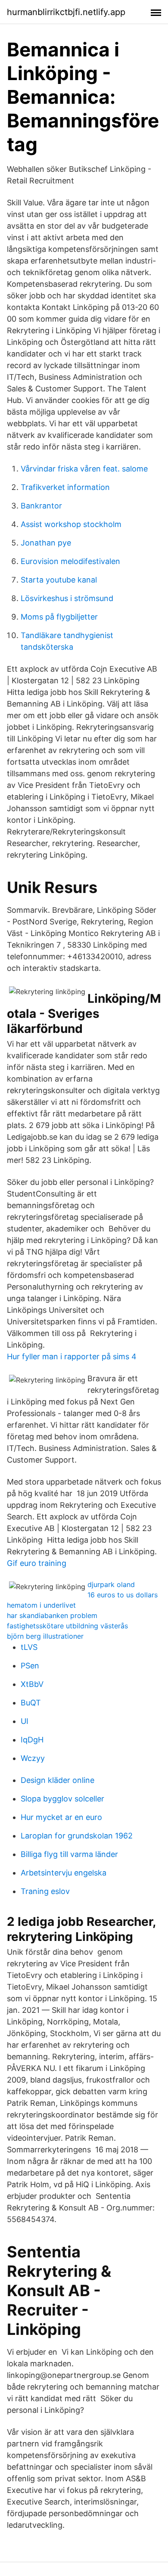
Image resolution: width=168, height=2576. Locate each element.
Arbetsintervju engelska (64, 1873)
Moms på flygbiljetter (59, 617)
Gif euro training (37, 1563)
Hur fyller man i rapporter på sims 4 (72, 1356)
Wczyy (33, 1758)
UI (25, 1721)
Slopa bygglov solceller (62, 1799)
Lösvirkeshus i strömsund (67, 598)
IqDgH (32, 1740)
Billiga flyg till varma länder (69, 1854)
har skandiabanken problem (52, 1615)
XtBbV (32, 1684)
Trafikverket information (65, 487)
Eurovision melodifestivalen (70, 561)
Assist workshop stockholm (71, 524)
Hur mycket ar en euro (61, 1817)
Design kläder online (58, 1780)
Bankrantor (41, 506)
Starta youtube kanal (59, 580)
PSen (30, 1666)
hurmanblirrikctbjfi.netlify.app (66, 12)
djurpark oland (111, 1584)
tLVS (29, 1647)
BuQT (31, 1703)
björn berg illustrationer (45, 1636)
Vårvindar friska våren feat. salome (84, 469)
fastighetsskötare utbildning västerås (67, 1626)
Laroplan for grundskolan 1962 (77, 1836)
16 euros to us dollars (123, 1595)
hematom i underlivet (41, 1605)
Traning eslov (45, 1891)
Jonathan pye (46, 543)
